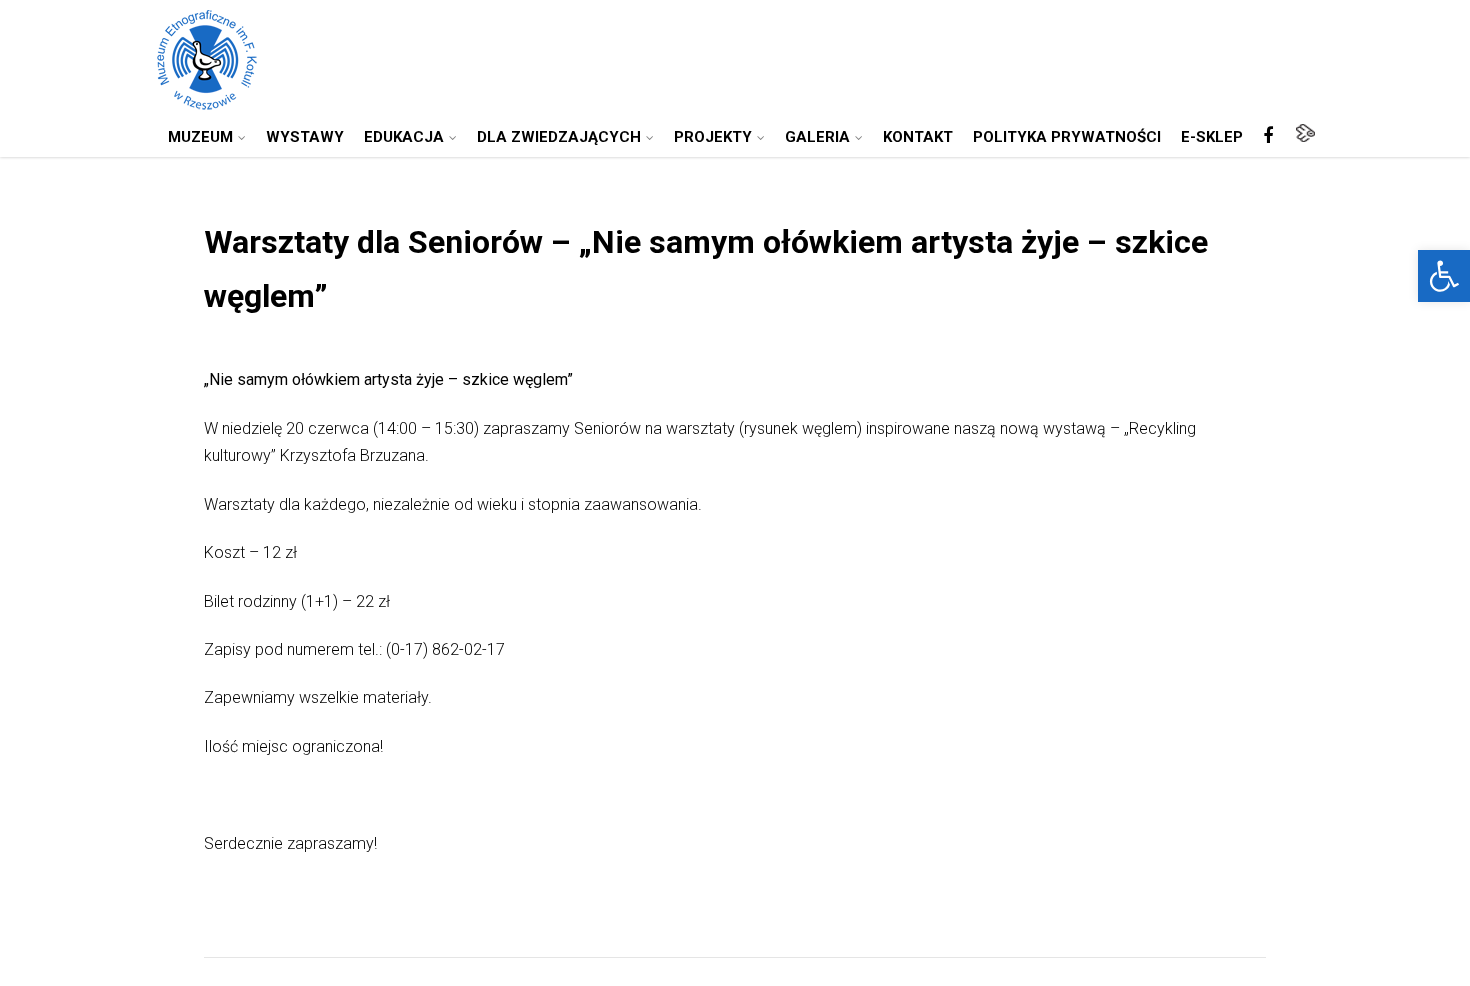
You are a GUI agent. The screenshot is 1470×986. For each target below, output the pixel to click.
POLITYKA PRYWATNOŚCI (1067, 137)
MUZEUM (200, 137)
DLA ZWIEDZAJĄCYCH (559, 137)
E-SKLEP (1212, 137)
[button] (1444, 276)
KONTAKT (918, 137)
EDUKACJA (404, 137)
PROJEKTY (713, 137)
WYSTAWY (305, 137)
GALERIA (817, 137)
